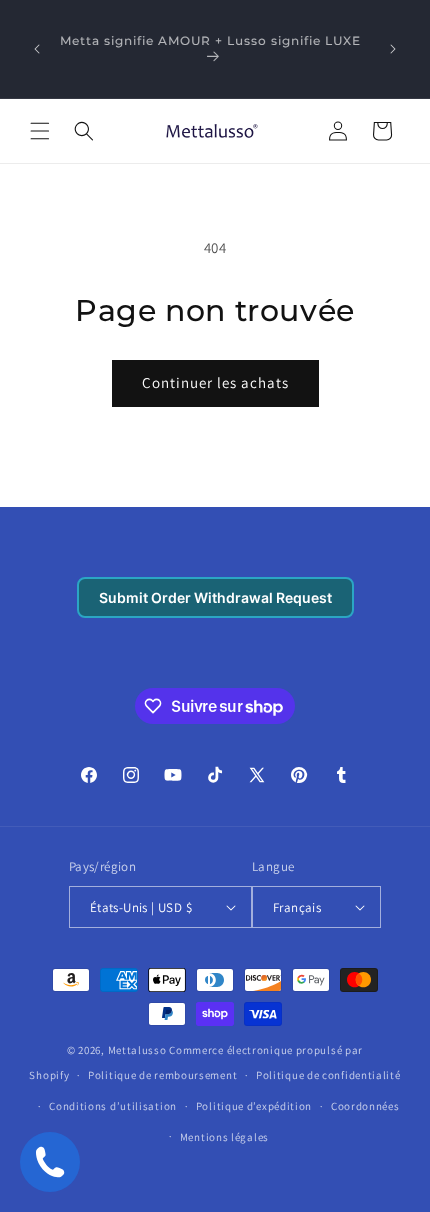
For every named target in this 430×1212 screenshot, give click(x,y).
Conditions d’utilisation (113, 1106)
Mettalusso (139, 1050)
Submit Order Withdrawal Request (215, 597)
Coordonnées (365, 1106)
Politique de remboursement (162, 1075)
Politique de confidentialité (328, 1075)
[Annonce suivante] (393, 49)
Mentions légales (224, 1137)
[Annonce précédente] (37, 49)
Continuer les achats (215, 382)
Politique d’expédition (254, 1106)
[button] (40, 131)
